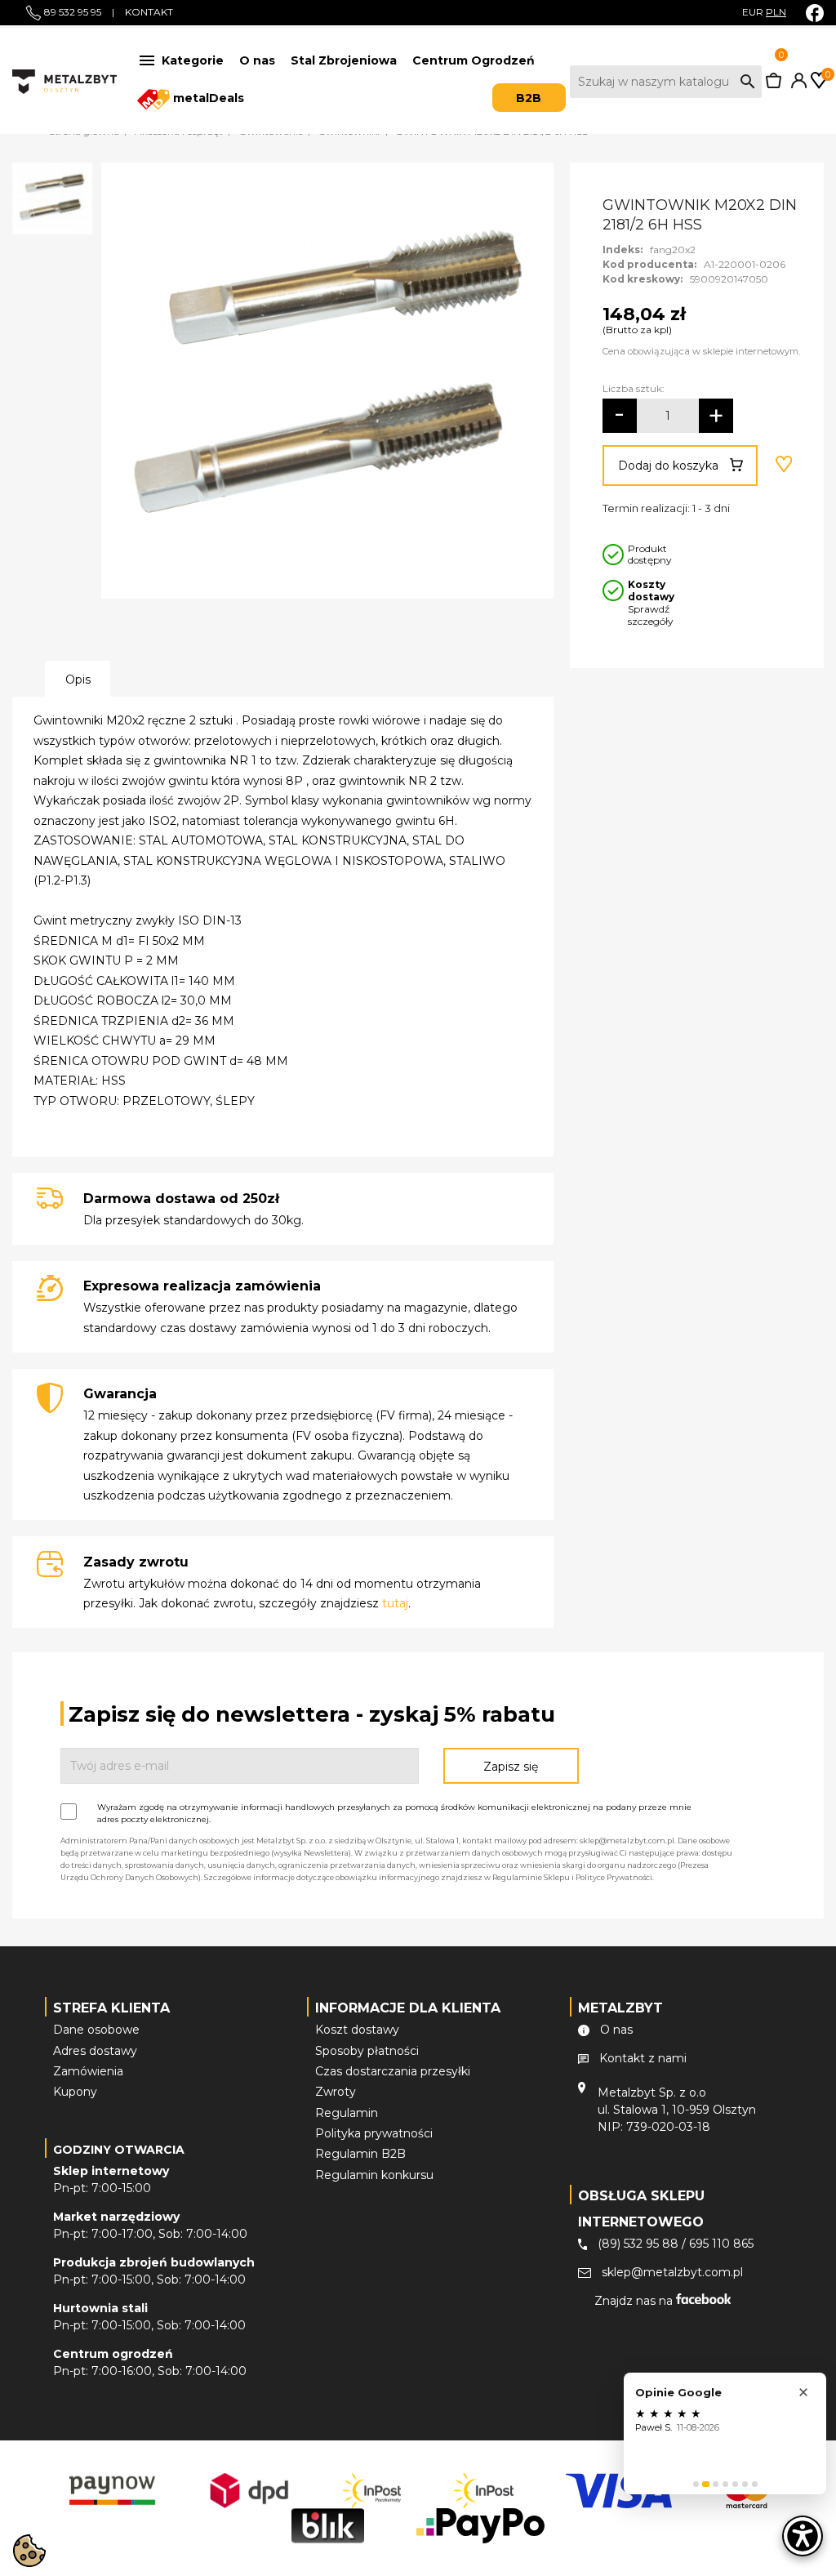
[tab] (696, 2484)
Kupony (75, 2092)
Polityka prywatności (374, 2133)
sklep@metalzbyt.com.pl (672, 2272)
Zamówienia (88, 2071)
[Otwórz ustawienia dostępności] (803, 2536)
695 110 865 (721, 2244)
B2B (529, 98)
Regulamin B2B (360, 2154)
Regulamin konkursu (374, 2175)
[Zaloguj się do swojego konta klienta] (796, 84)
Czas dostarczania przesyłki (393, 2071)
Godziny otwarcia (119, 2150)
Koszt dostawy (357, 2030)
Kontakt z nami (643, 2058)
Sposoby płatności (367, 2051)
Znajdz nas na (635, 2301)
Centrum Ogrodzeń (474, 60)
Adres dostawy (95, 2051)
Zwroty (336, 2092)
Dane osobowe (96, 2030)
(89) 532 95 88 (638, 2244)
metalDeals (207, 98)
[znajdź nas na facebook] (815, 13)
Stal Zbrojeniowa (344, 60)
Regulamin (347, 2113)
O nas (257, 60)
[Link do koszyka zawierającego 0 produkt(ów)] (774, 84)
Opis (78, 680)
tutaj (395, 1603)
